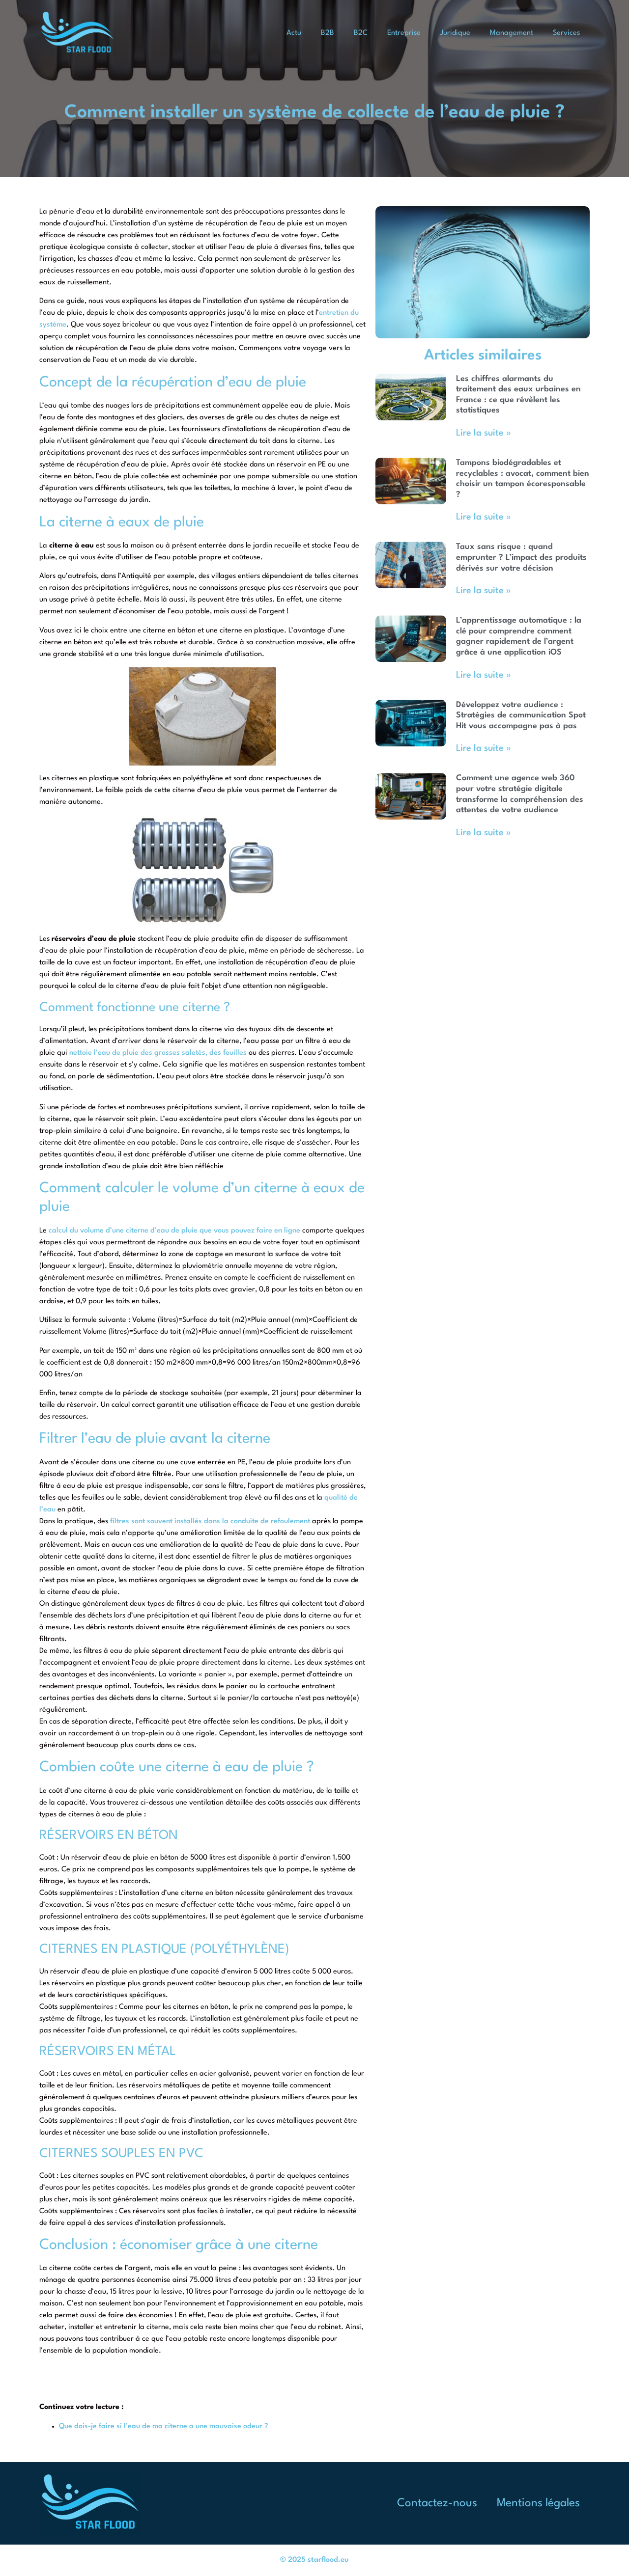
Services (566, 33)
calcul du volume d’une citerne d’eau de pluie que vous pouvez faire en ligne (174, 1231)
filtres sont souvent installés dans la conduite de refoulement (210, 1521)
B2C (361, 33)
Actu (294, 33)
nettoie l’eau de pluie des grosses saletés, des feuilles (158, 1053)
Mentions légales (538, 2503)
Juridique (455, 33)
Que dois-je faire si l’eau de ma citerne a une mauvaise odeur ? (164, 2426)
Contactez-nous (437, 2503)
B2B (328, 33)
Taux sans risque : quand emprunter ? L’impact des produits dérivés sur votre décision (521, 557)
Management (512, 33)
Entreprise (404, 33)
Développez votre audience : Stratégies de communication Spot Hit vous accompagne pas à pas (521, 715)
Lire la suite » (484, 433)
